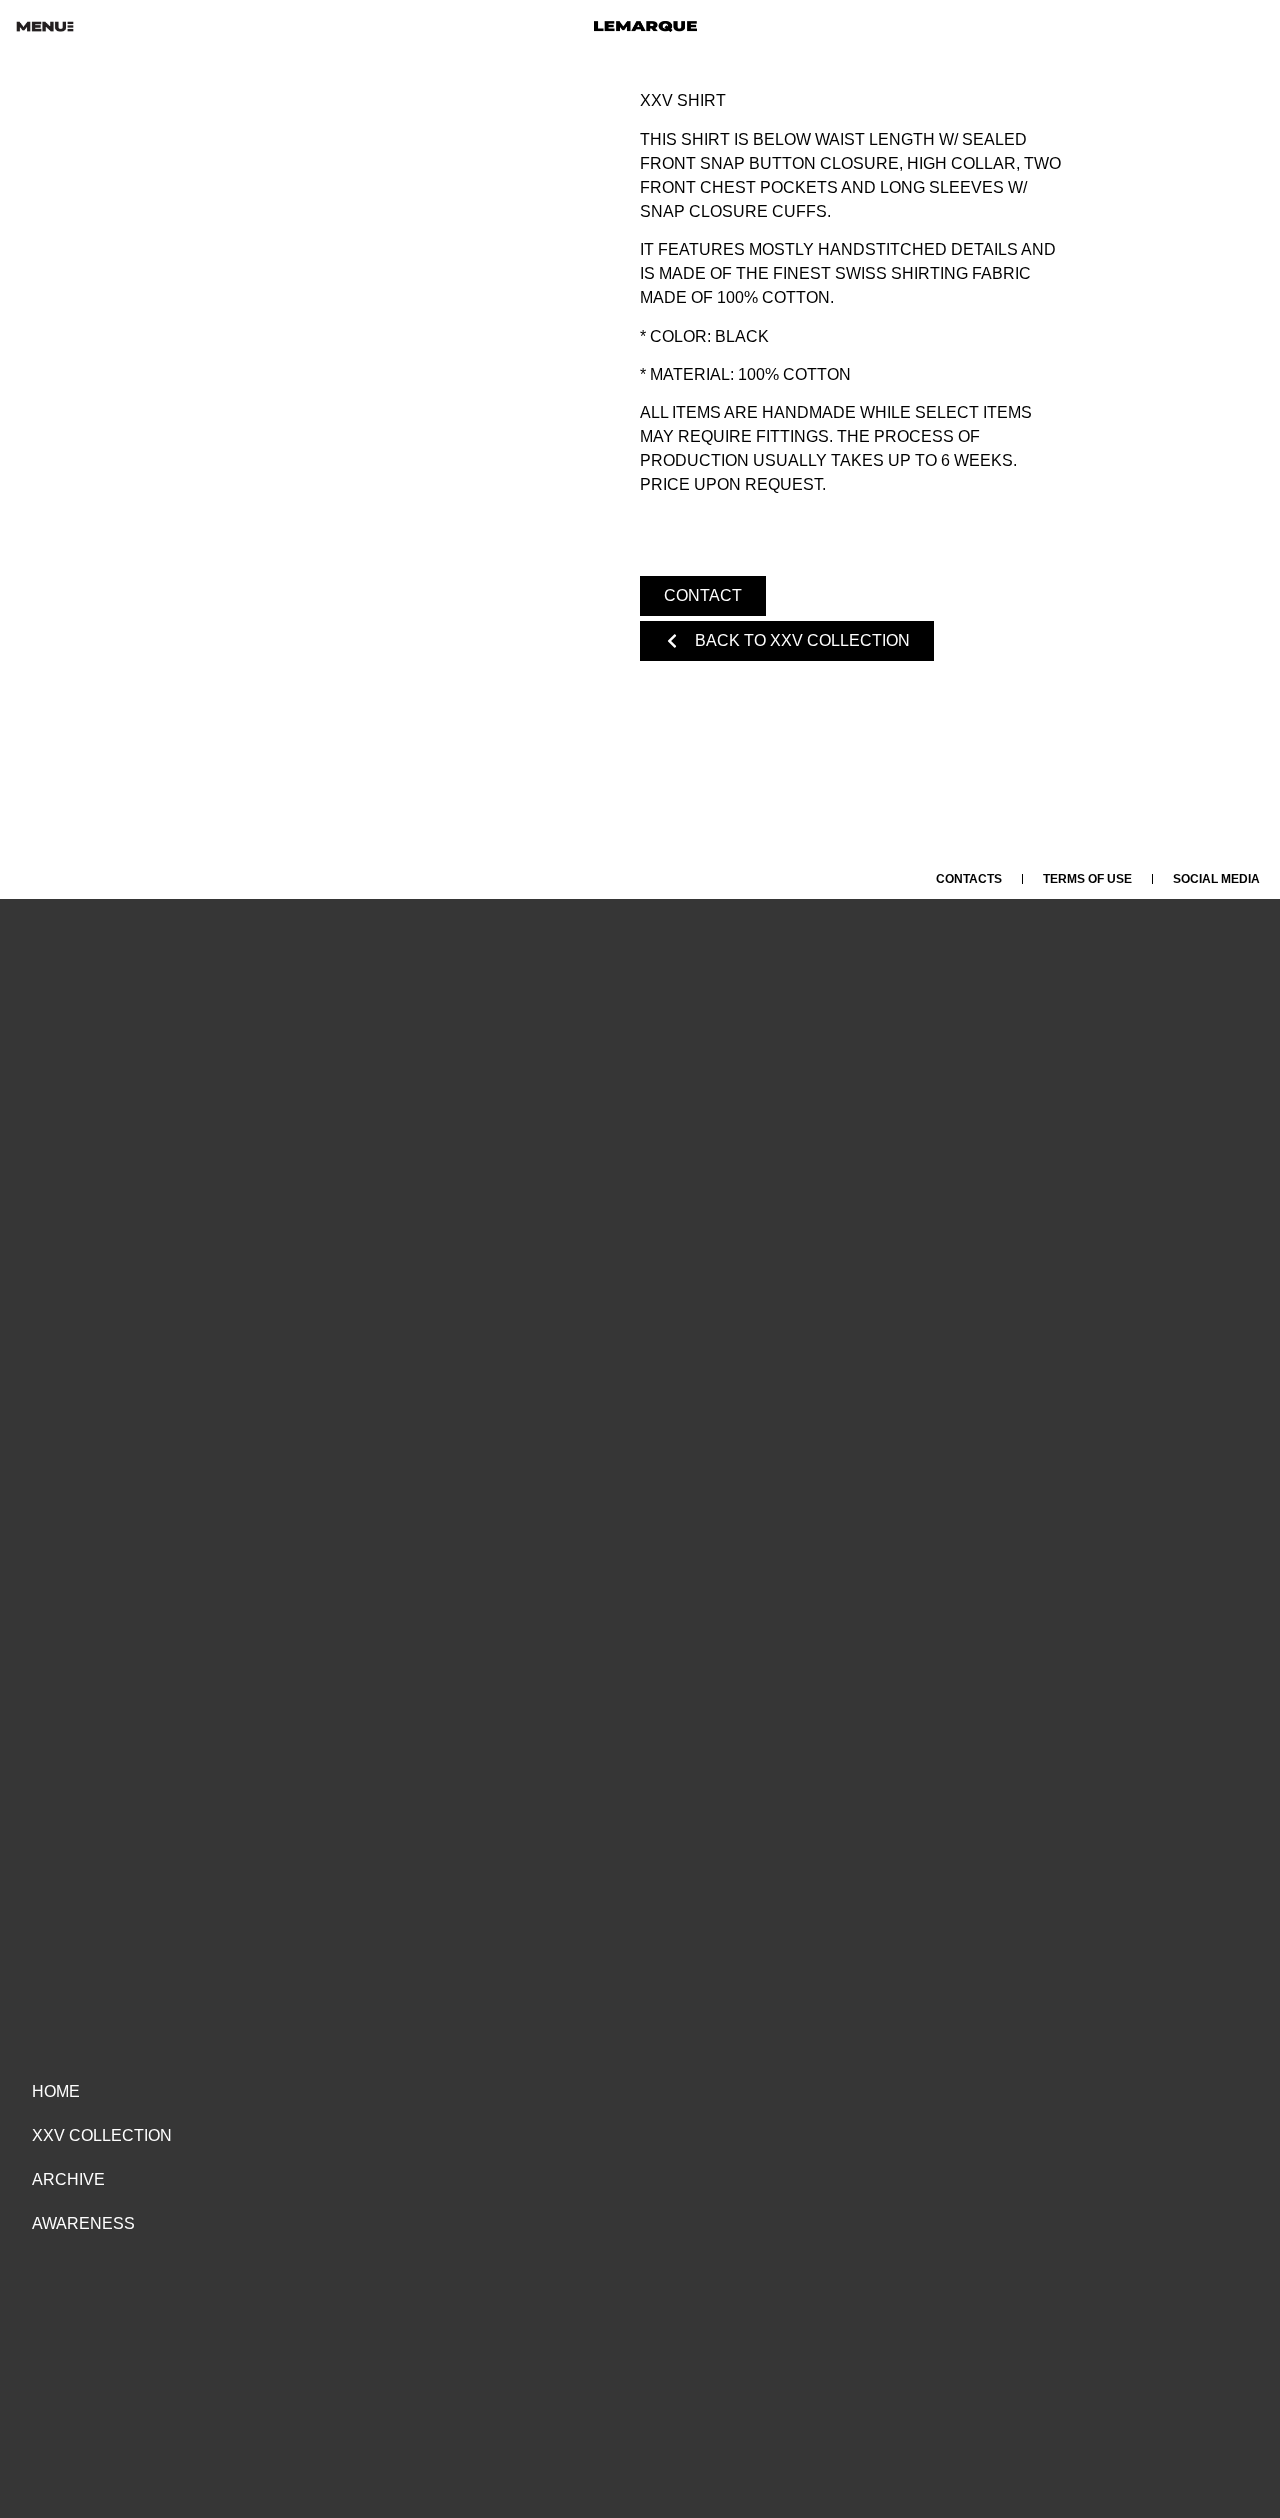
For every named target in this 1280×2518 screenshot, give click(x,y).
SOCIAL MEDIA (1216, 879)
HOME (56, 2091)
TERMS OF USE (1087, 879)
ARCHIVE (68, 2179)
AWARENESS (83, 2223)
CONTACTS (969, 879)
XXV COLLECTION (102, 2135)
